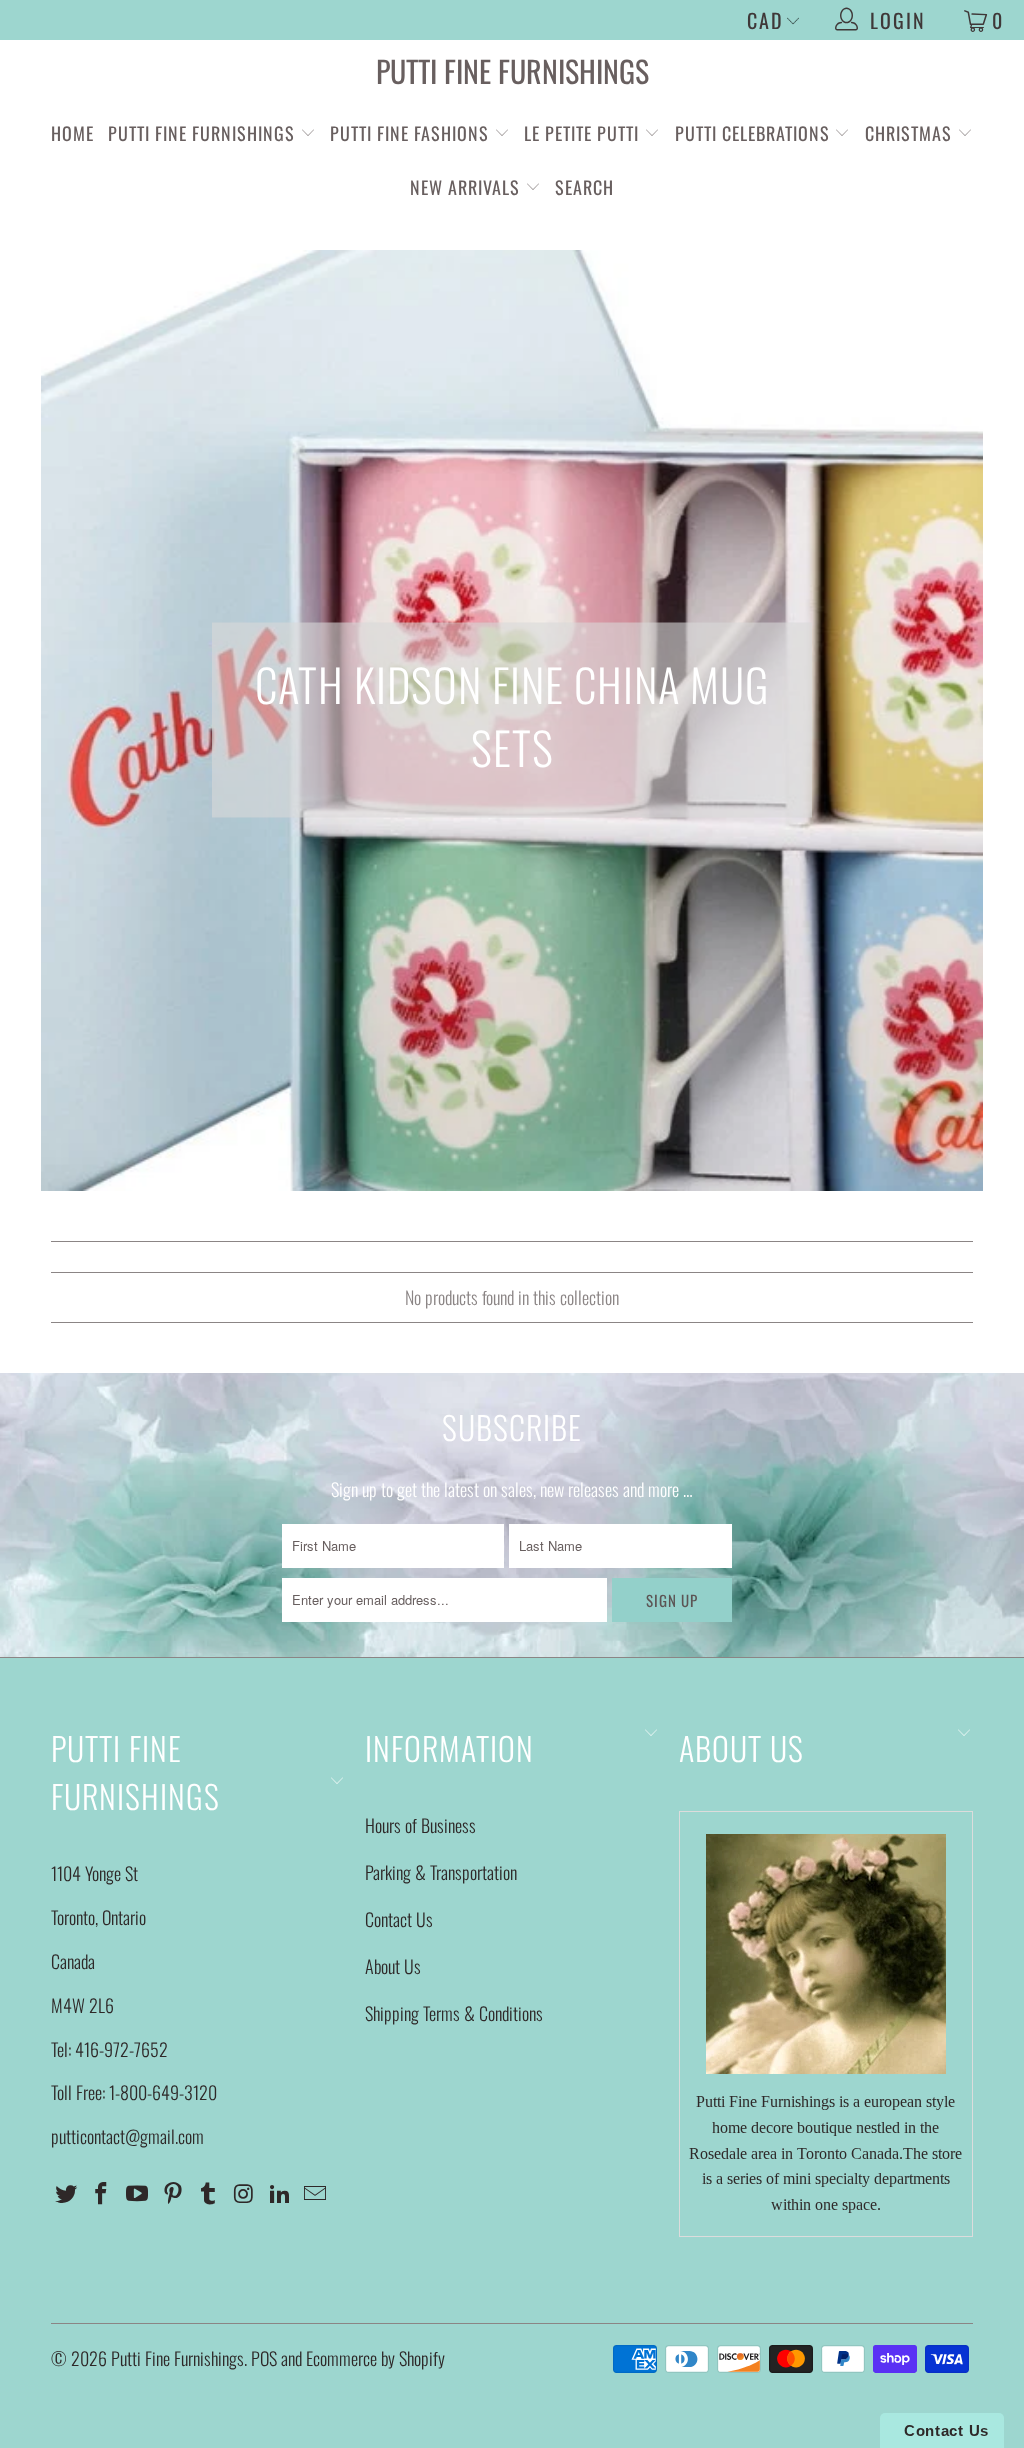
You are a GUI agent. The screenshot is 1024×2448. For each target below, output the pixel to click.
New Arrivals (465, 187)
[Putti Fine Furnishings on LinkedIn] (280, 2193)
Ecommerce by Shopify (375, 2358)
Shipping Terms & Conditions (454, 2013)
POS (264, 2358)
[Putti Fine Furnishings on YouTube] (138, 2193)
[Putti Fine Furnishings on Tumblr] (209, 2193)
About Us (393, 1966)
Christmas (911, 133)
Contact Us (399, 1919)
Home (72, 133)
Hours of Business (420, 1825)
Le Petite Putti (584, 133)
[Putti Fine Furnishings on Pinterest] (173, 2193)
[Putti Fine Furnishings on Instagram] (245, 2193)
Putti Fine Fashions (409, 133)
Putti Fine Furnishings (512, 70)
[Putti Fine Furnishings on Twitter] (66, 2193)
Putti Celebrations (752, 133)
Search (584, 187)
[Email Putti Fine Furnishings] (316, 2193)
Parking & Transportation (441, 1872)
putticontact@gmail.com (127, 2136)
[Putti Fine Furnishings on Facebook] (102, 2193)
